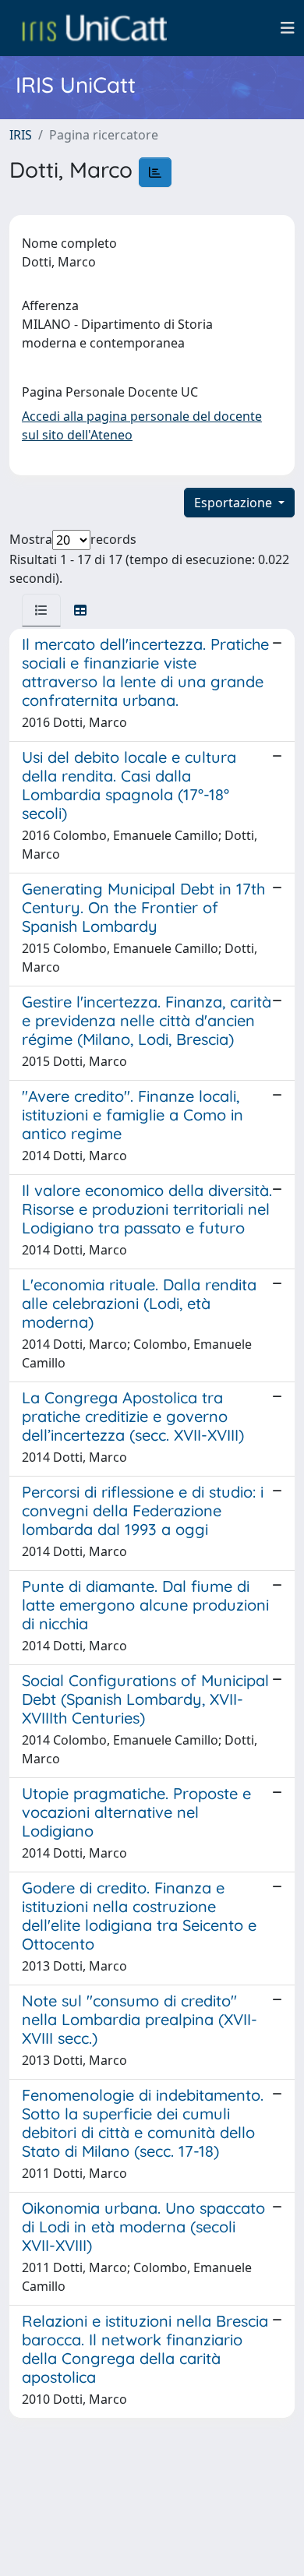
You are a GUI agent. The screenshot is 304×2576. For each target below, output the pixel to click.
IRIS (21, 135)
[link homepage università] (94, 28)
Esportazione (235, 503)
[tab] (41, 610)
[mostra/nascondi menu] (288, 28)
